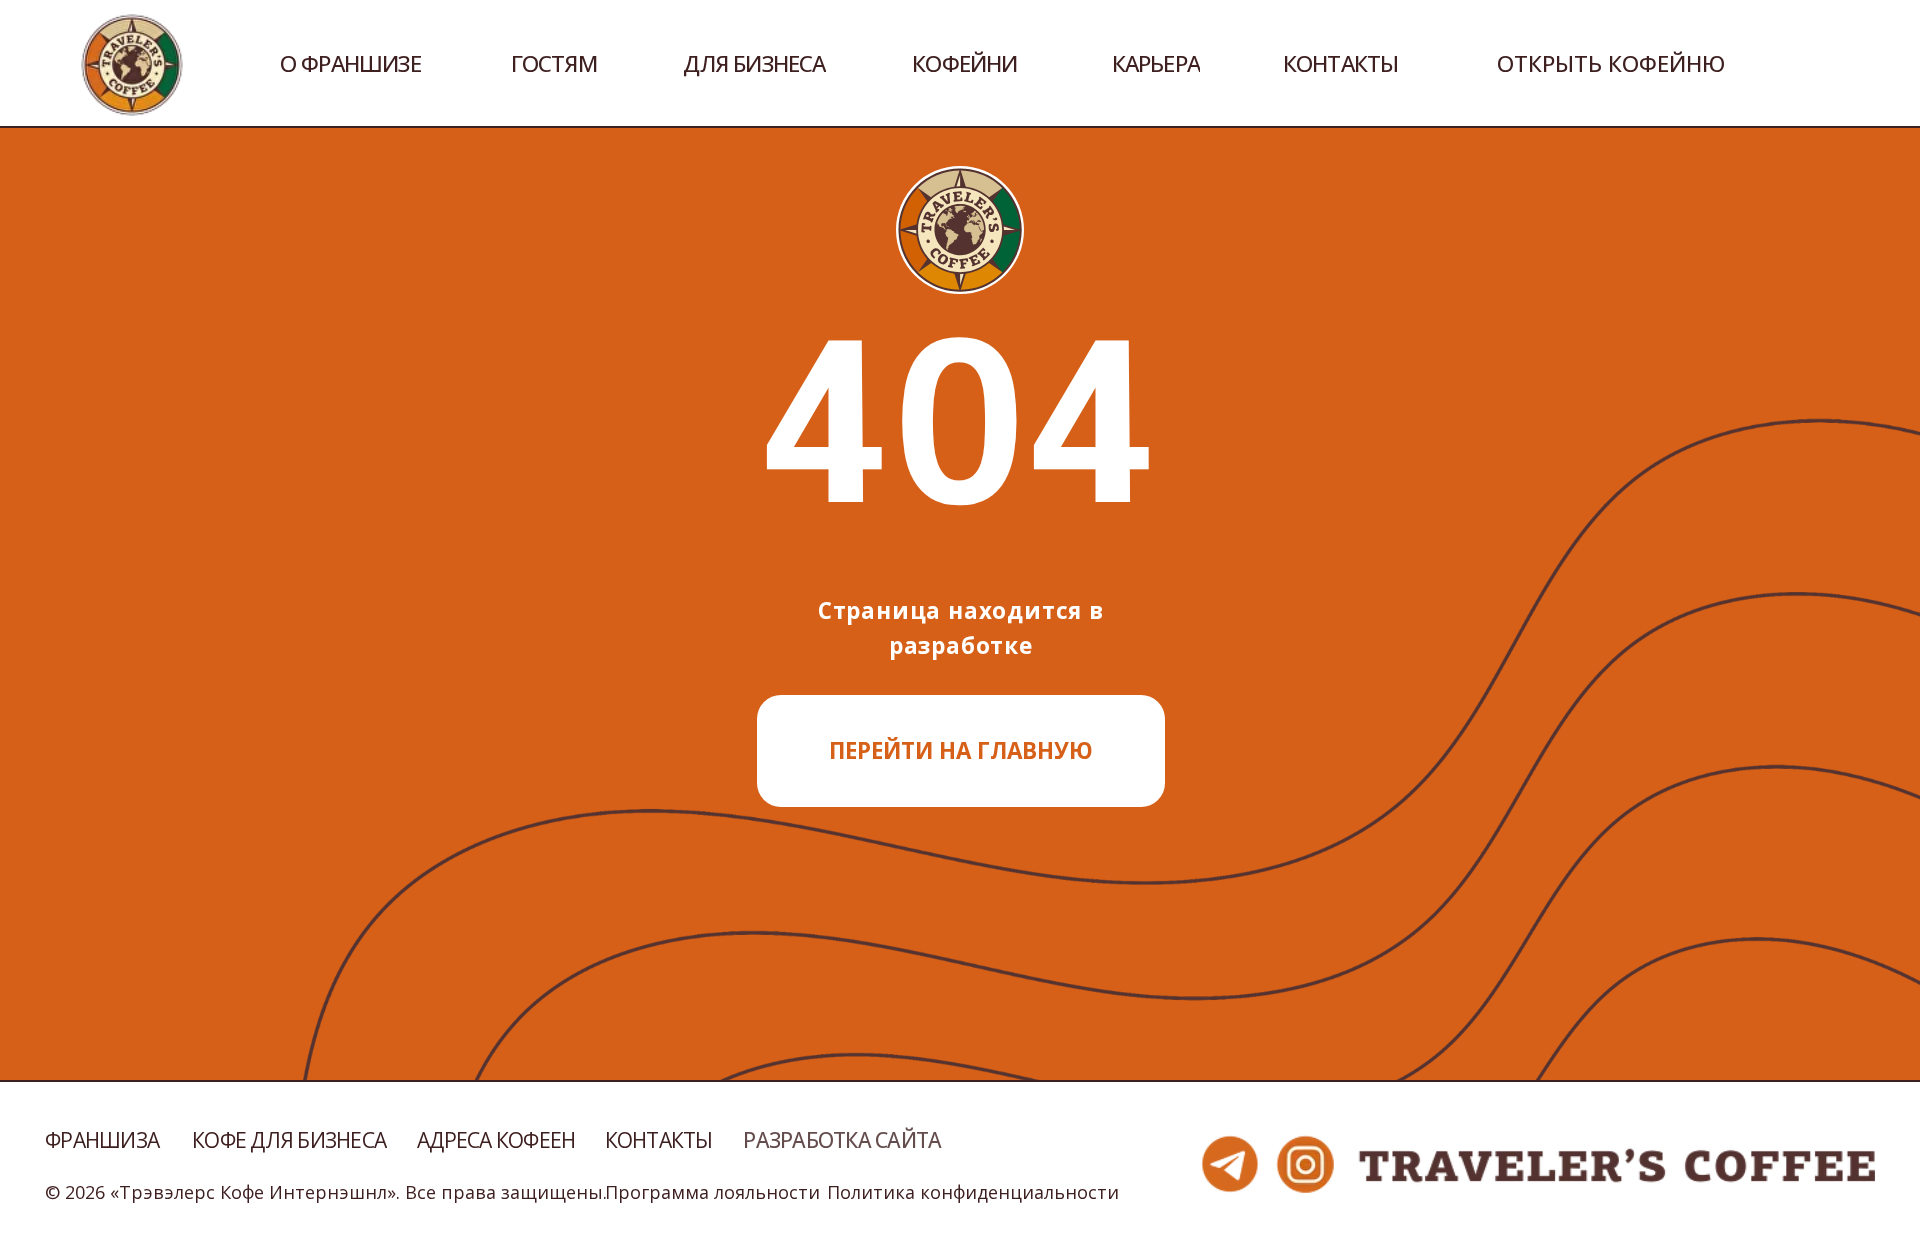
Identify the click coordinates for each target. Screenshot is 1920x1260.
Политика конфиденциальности (973, 1192)
